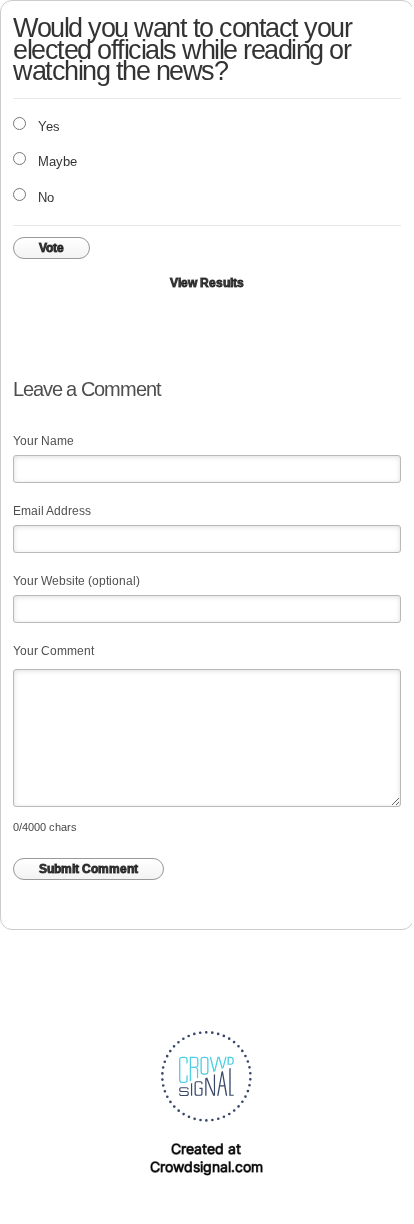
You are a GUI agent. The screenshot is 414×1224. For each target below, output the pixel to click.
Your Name (43, 441)
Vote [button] (51, 248)
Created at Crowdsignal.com (206, 1157)
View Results (207, 283)
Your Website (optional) (76, 581)
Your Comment (53, 651)
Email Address (52, 511)
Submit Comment (88, 869)
